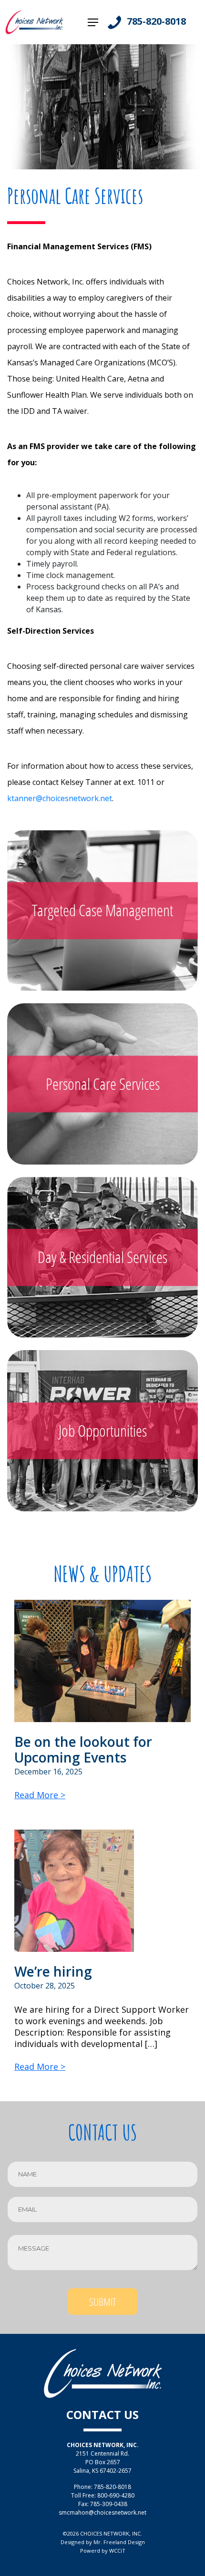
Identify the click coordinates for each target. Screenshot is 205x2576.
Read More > (40, 1795)
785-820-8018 (156, 21)
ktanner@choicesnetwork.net (60, 798)
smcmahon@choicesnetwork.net (102, 2512)
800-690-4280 (116, 2495)
